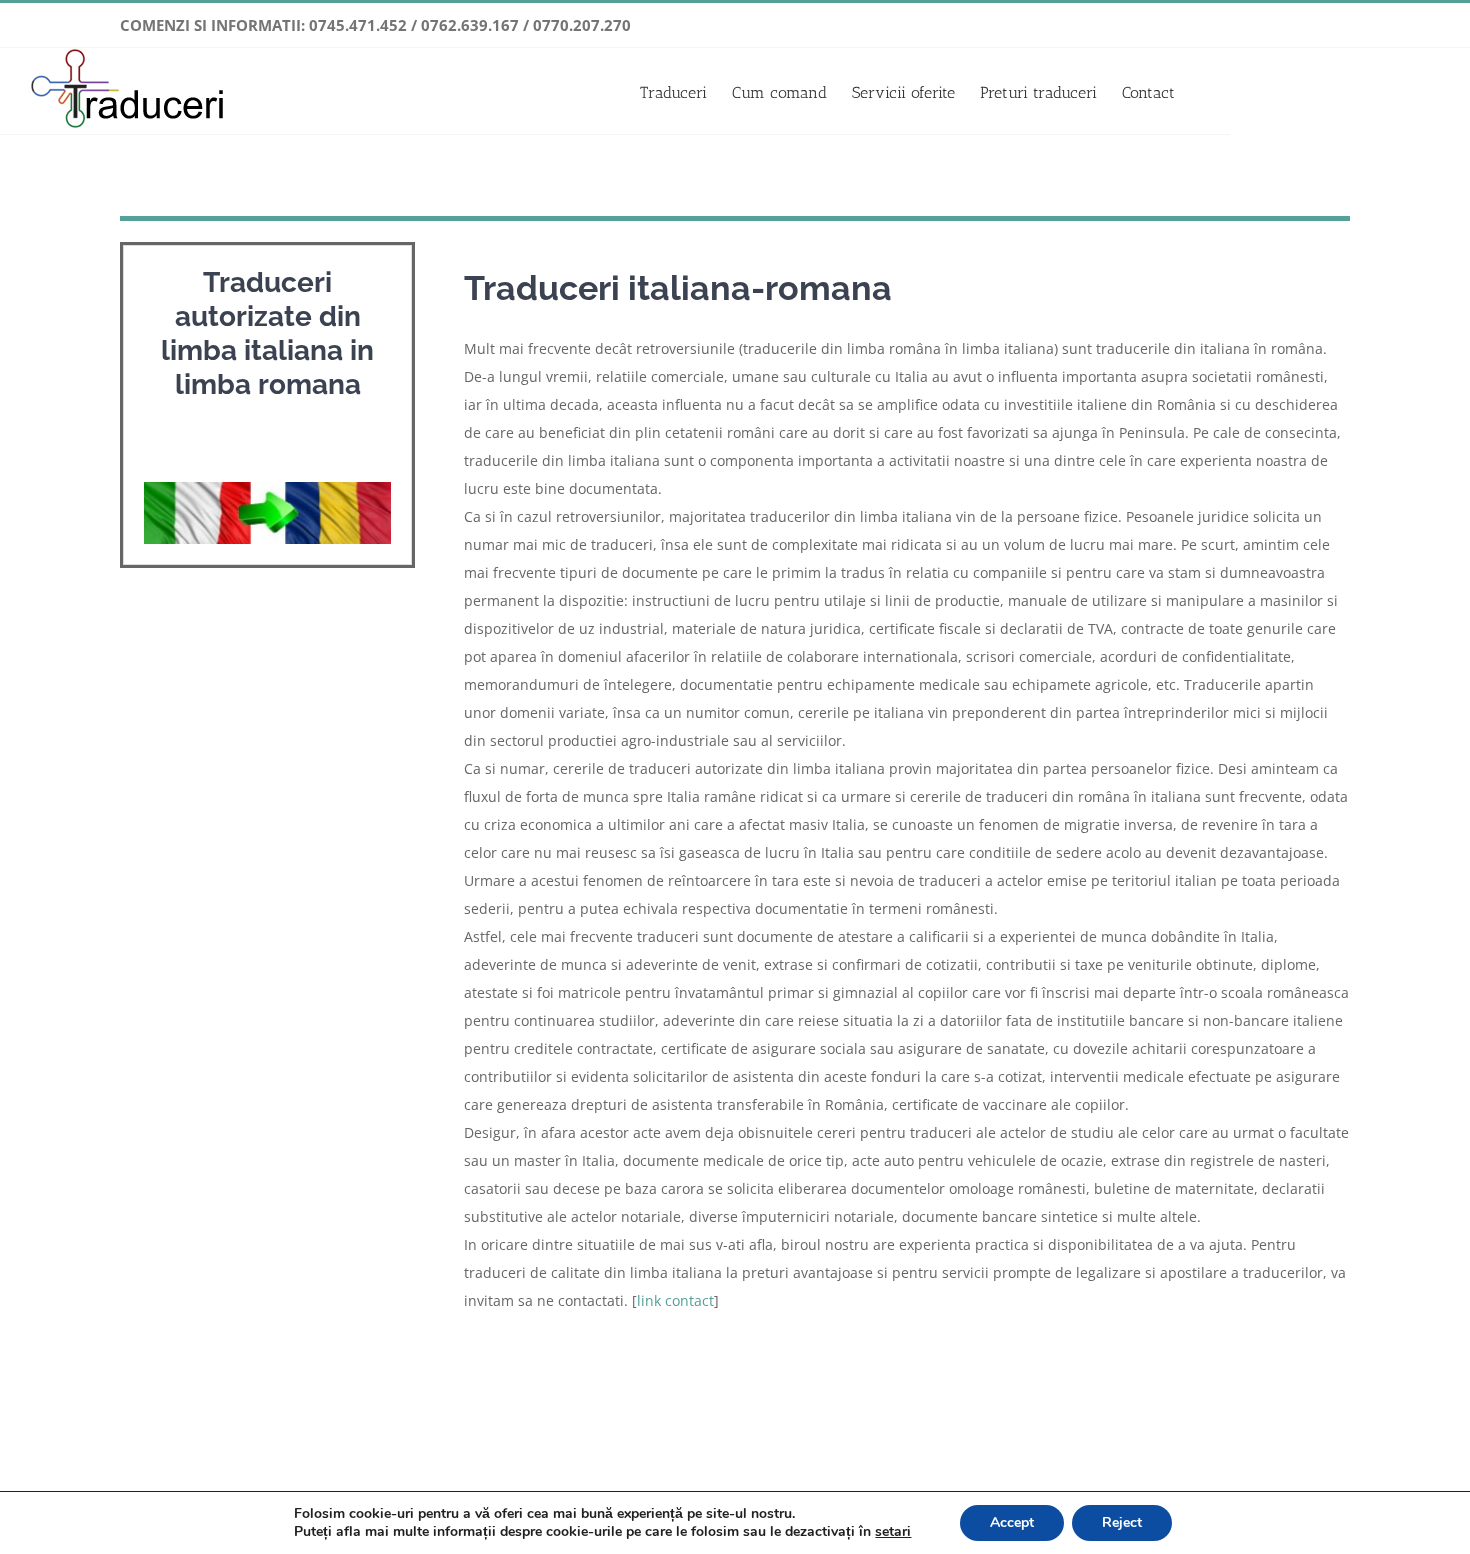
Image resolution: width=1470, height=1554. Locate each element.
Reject (1122, 1522)
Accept (1012, 1522)
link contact (675, 1300)
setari (893, 1532)
